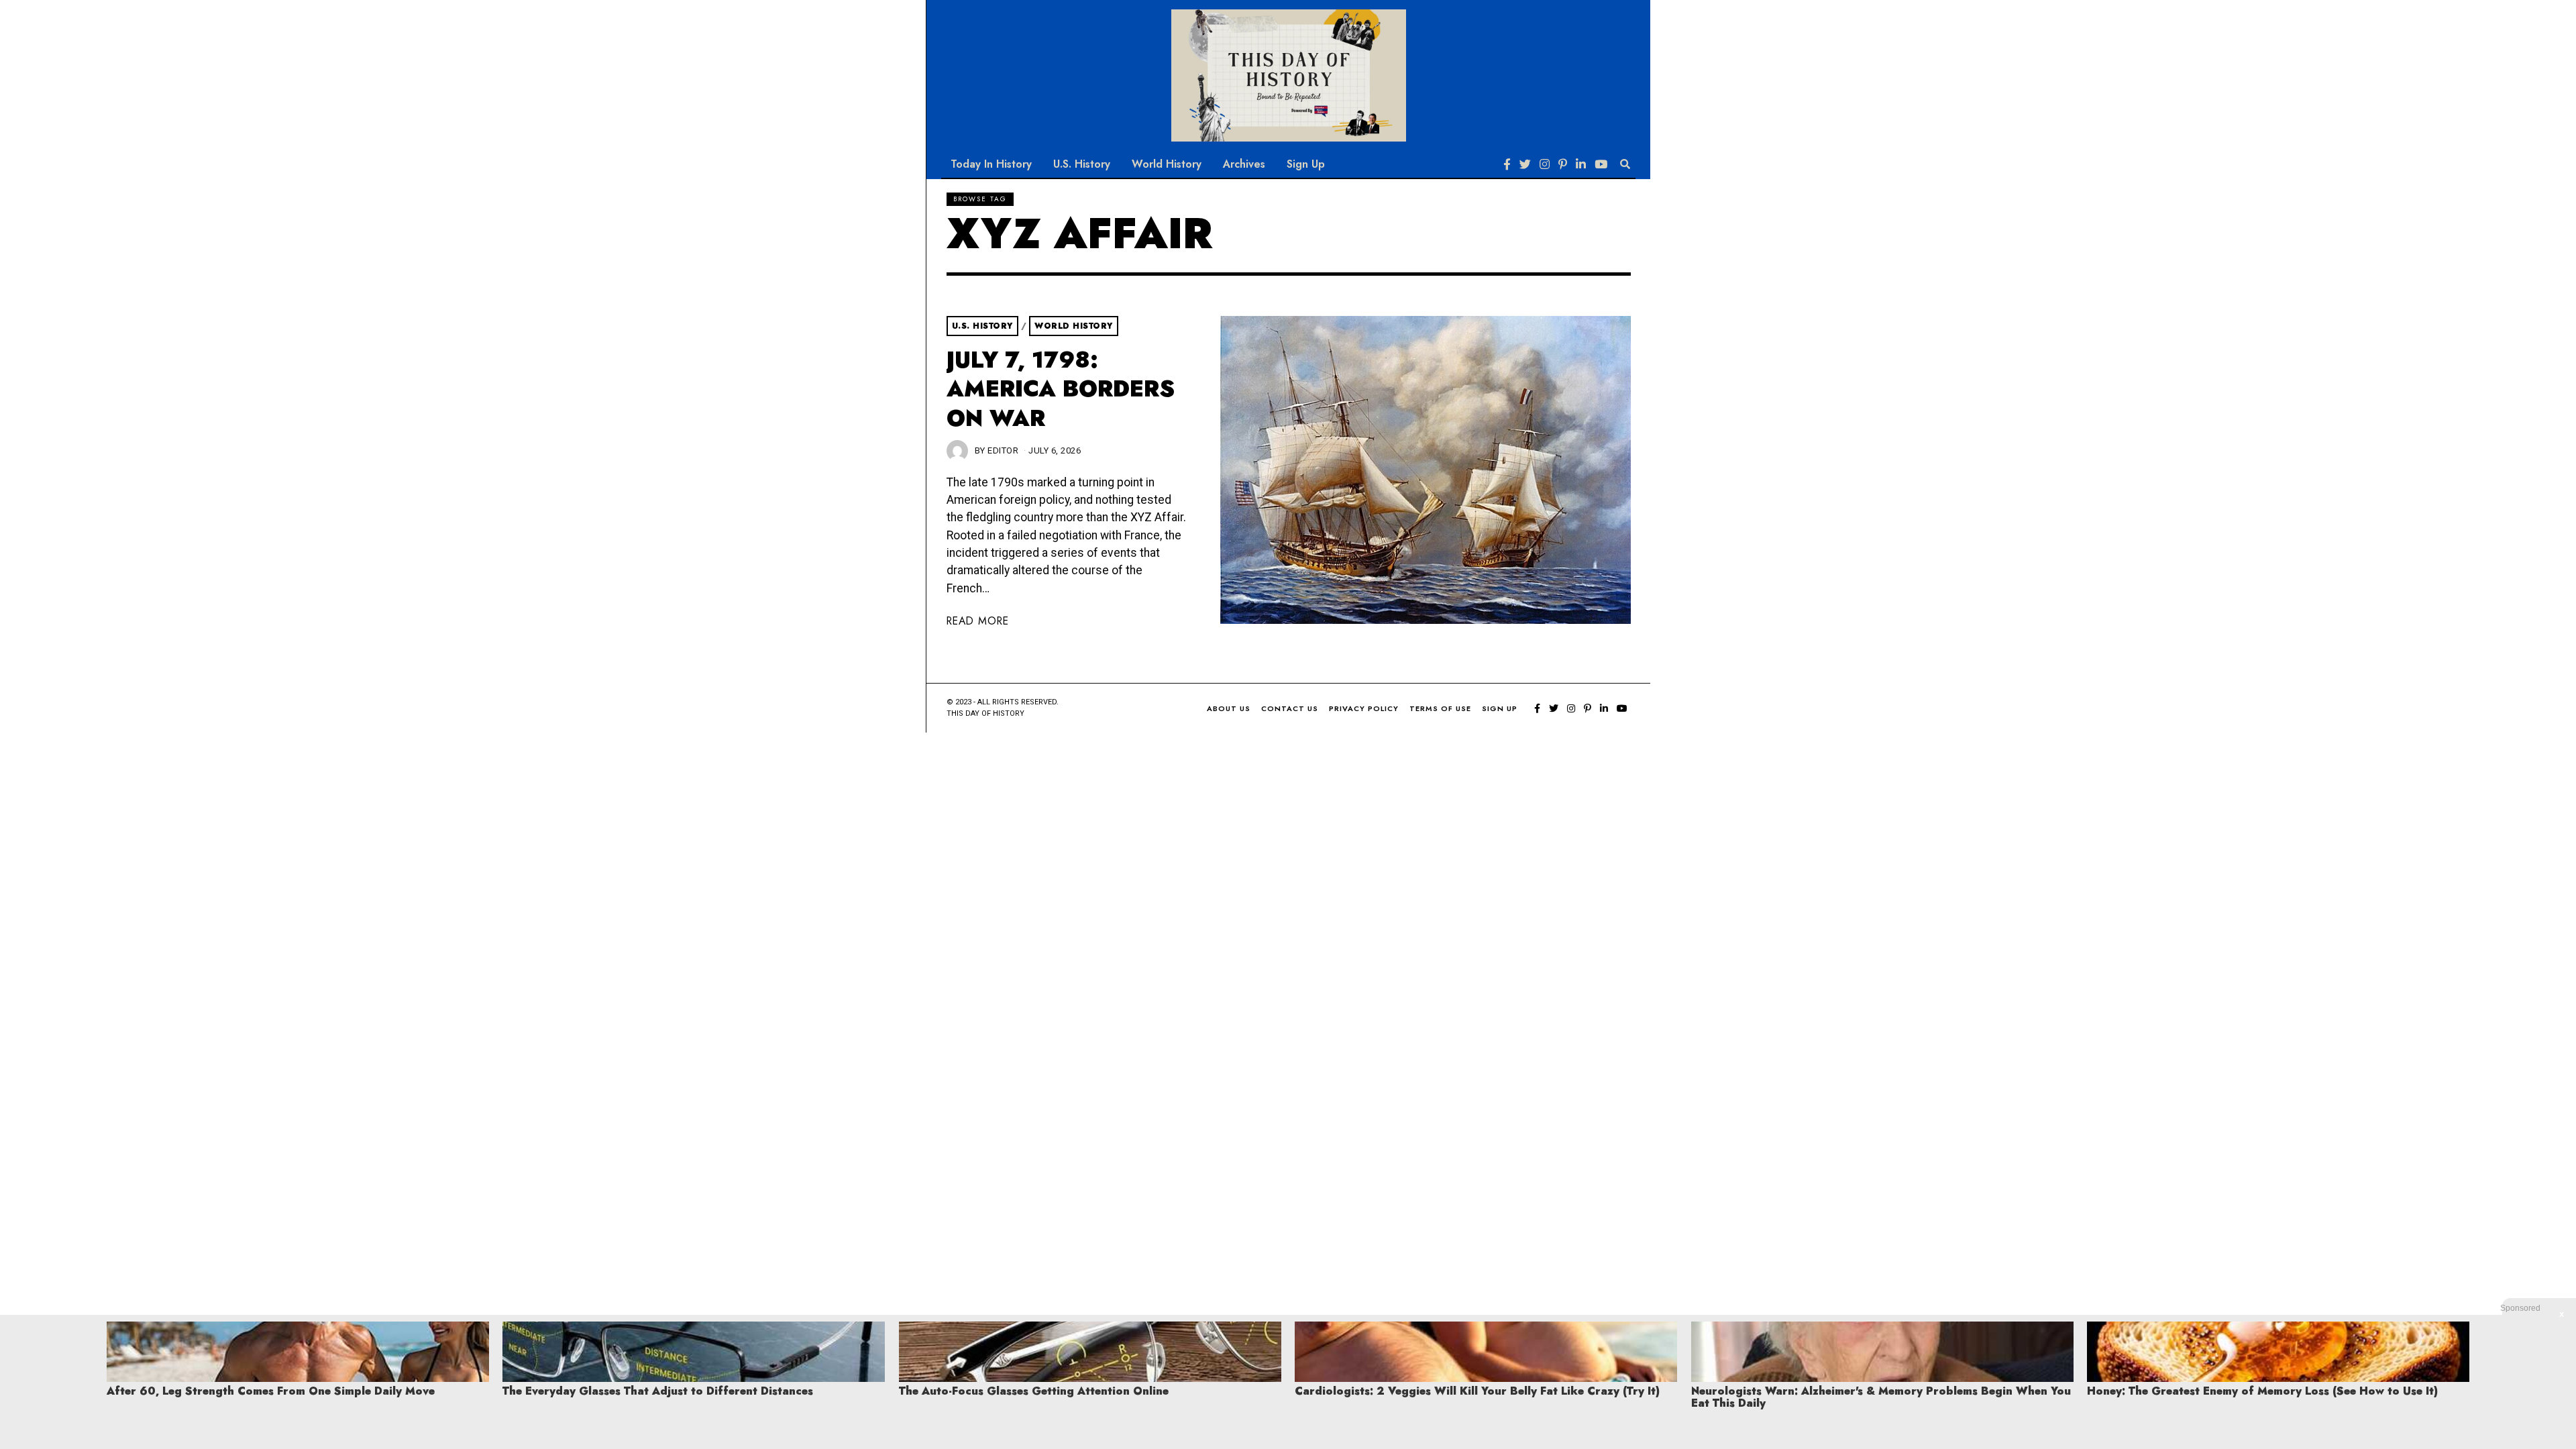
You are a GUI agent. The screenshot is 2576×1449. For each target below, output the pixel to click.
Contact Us (1290, 708)
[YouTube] (1601, 164)
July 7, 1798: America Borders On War (1061, 389)
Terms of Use (1440, 708)
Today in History (991, 164)
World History (1167, 164)
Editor (1003, 450)
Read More (978, 621)
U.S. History (1082, 164)
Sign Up (1306, 164)
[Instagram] (1545, 164)
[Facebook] (1507, 164)
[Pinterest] (1563, 164)
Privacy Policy (1364, 708)
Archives (1244, 164)
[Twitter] (1525, 164)
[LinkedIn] (1581, 164)
